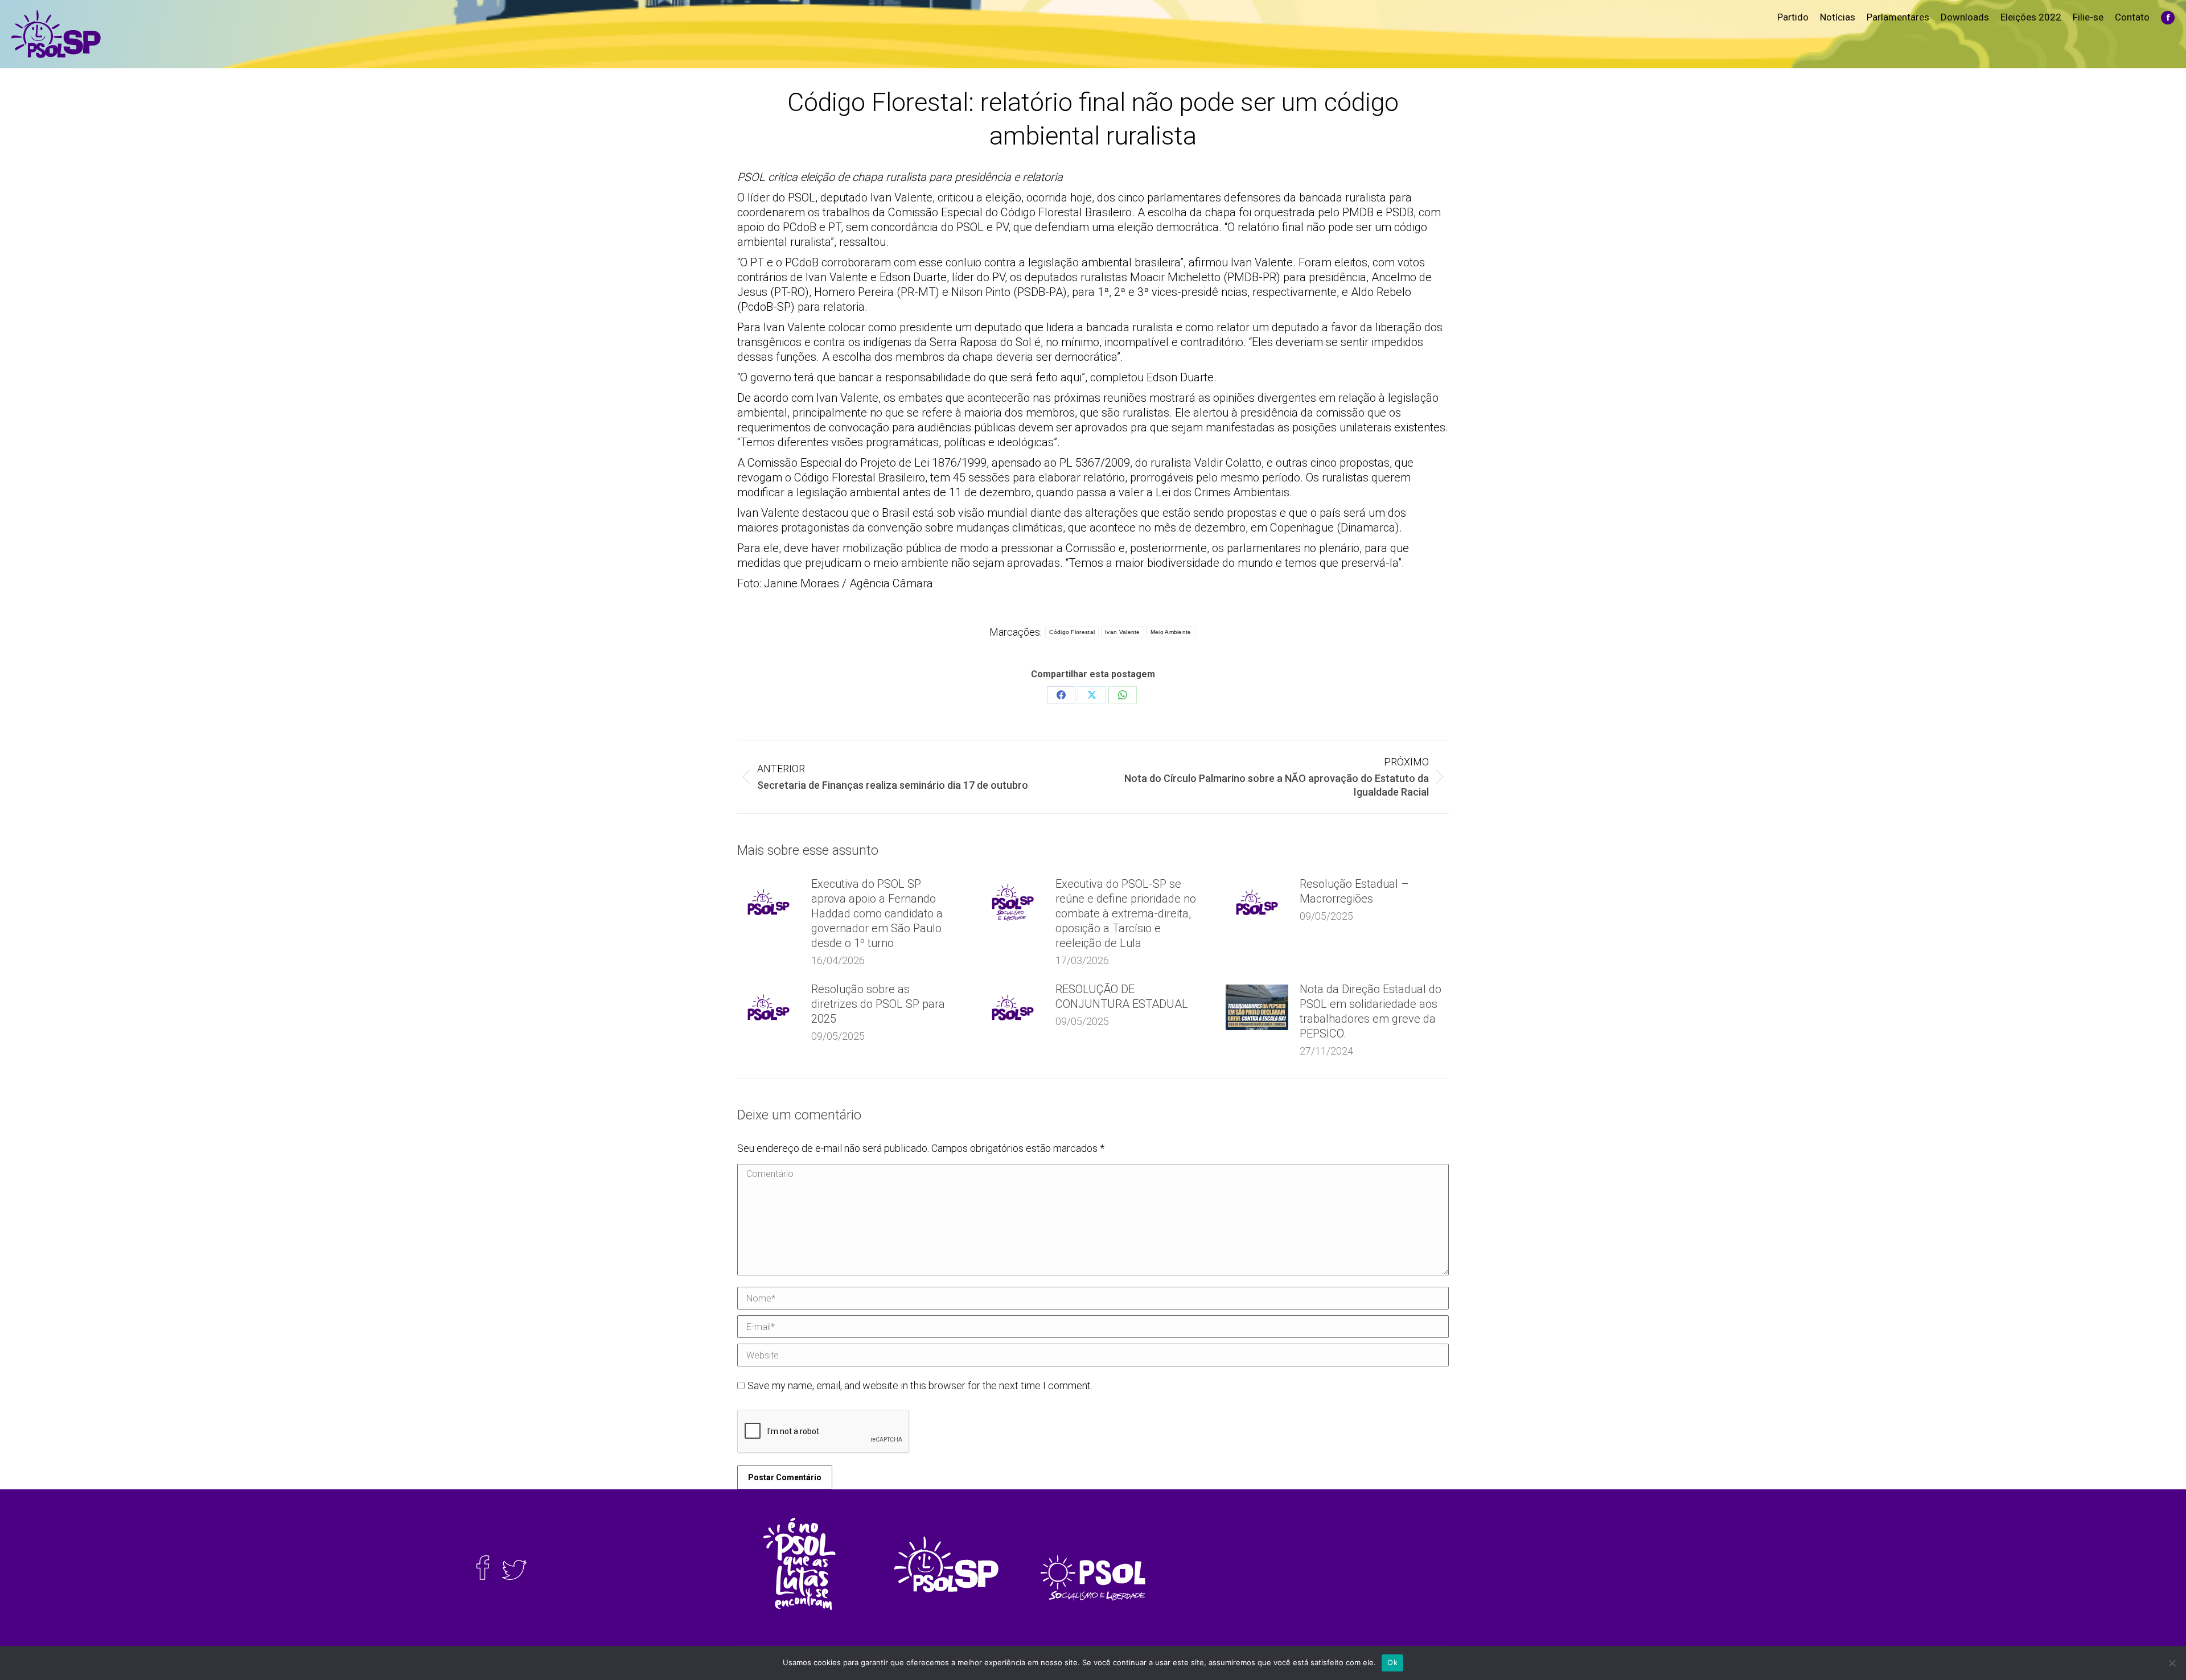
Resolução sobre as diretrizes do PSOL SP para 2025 (878, 1004)
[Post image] (769, 902)
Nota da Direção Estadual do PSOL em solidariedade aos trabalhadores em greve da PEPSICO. (1371, 1011)
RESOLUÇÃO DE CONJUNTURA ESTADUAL (1122, 997)
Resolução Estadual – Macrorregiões (1354, 891)
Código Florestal (1072, 632)
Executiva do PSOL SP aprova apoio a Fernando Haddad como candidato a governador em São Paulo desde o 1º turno (877, 913)
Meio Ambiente (1171, 632)
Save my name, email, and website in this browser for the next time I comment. (920, 1385)
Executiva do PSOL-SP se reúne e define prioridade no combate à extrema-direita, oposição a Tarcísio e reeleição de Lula (1126, 913)
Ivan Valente (1123, 632)
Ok (1392, 1662)
